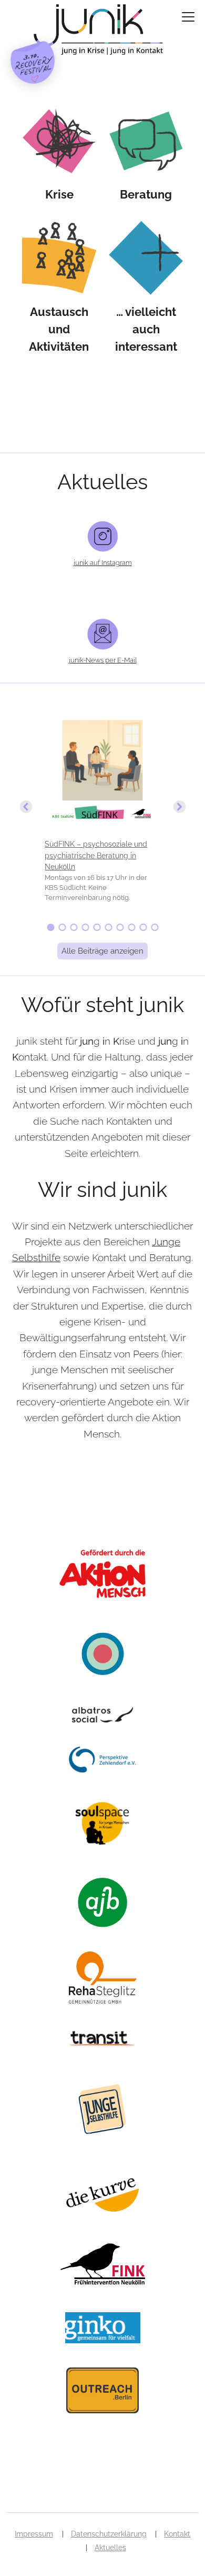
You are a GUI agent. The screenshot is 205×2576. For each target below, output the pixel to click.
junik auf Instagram (103, 563)
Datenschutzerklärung (109, 2534)
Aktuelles (110, 2548)
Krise (59, 194)
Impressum (34, 2534)
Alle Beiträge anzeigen (102, 951)
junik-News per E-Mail (103, 660)
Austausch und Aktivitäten (59, 329)
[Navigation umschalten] (188, 17)
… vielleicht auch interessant (146, 329)
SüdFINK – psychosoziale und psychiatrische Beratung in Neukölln (96, 855)
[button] (102, 807)
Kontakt (177, 2534)
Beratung (146, 194)
